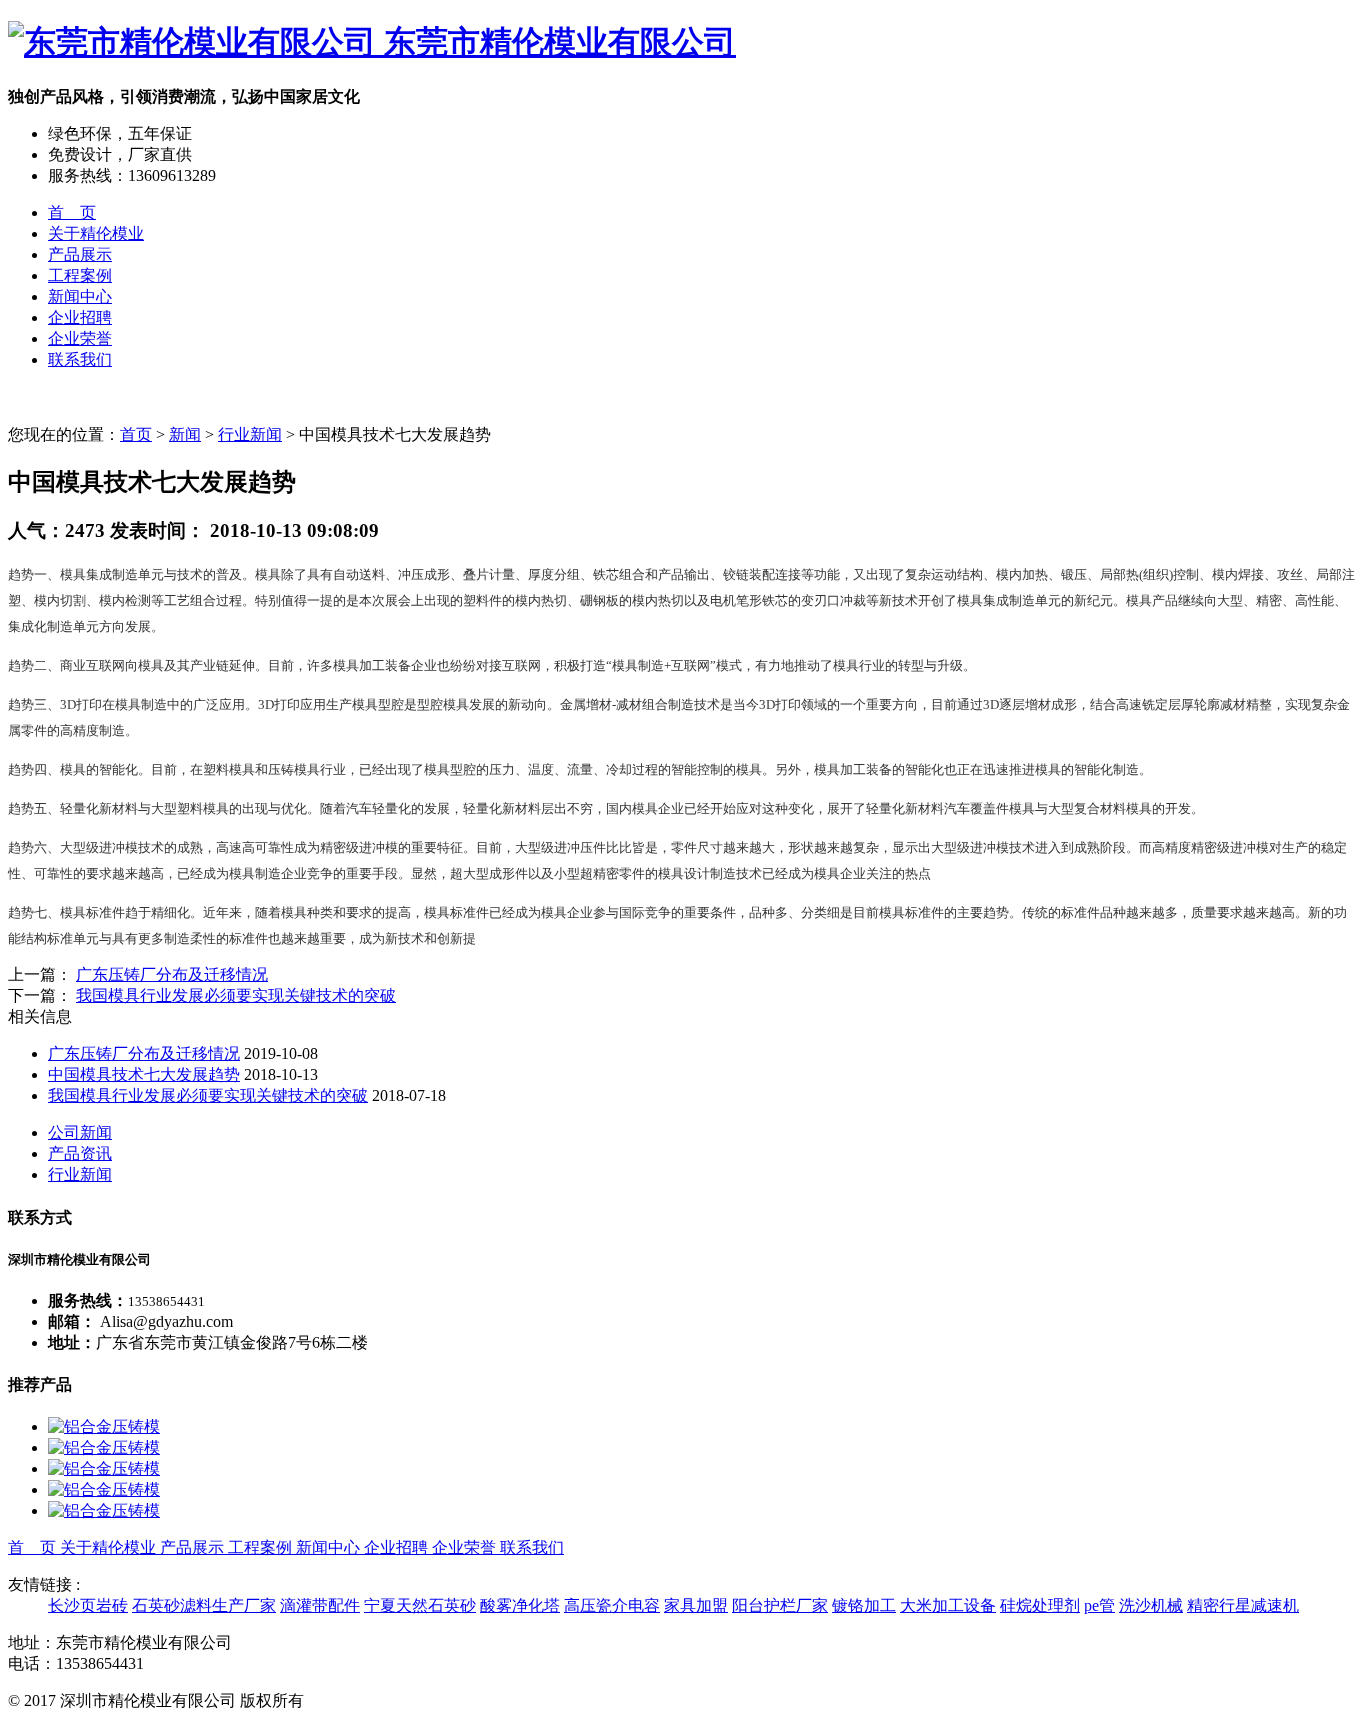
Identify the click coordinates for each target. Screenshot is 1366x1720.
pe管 (1099, 1605)
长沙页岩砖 (88, 1605)
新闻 (185, 434)
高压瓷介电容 (612, 1605)
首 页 (72, 212)
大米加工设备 (948, 1605)
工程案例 (80, 275)
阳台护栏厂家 (780, 1605)
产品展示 (80, 254)
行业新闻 (250, 434)
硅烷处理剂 (1040, 1605)
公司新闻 (80, 1132)
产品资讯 (80, 1153)
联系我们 (80, 359)
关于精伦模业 (96, 233)
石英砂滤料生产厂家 (204, 1605)
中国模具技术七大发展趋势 (144, 1074)
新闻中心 (80, 296)
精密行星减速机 (1243, 1605)
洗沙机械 (1151, 1605)
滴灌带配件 (320, 1605)
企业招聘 (80, 317)
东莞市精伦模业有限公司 (556, 42)
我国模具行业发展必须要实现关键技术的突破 (236, 995)
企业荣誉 (80, 338)
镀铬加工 (864, 1605)
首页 (136, 434)
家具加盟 (696, 1605)
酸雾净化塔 (520, 1605)
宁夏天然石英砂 (420, 1605)
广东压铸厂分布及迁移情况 (172, 974)
